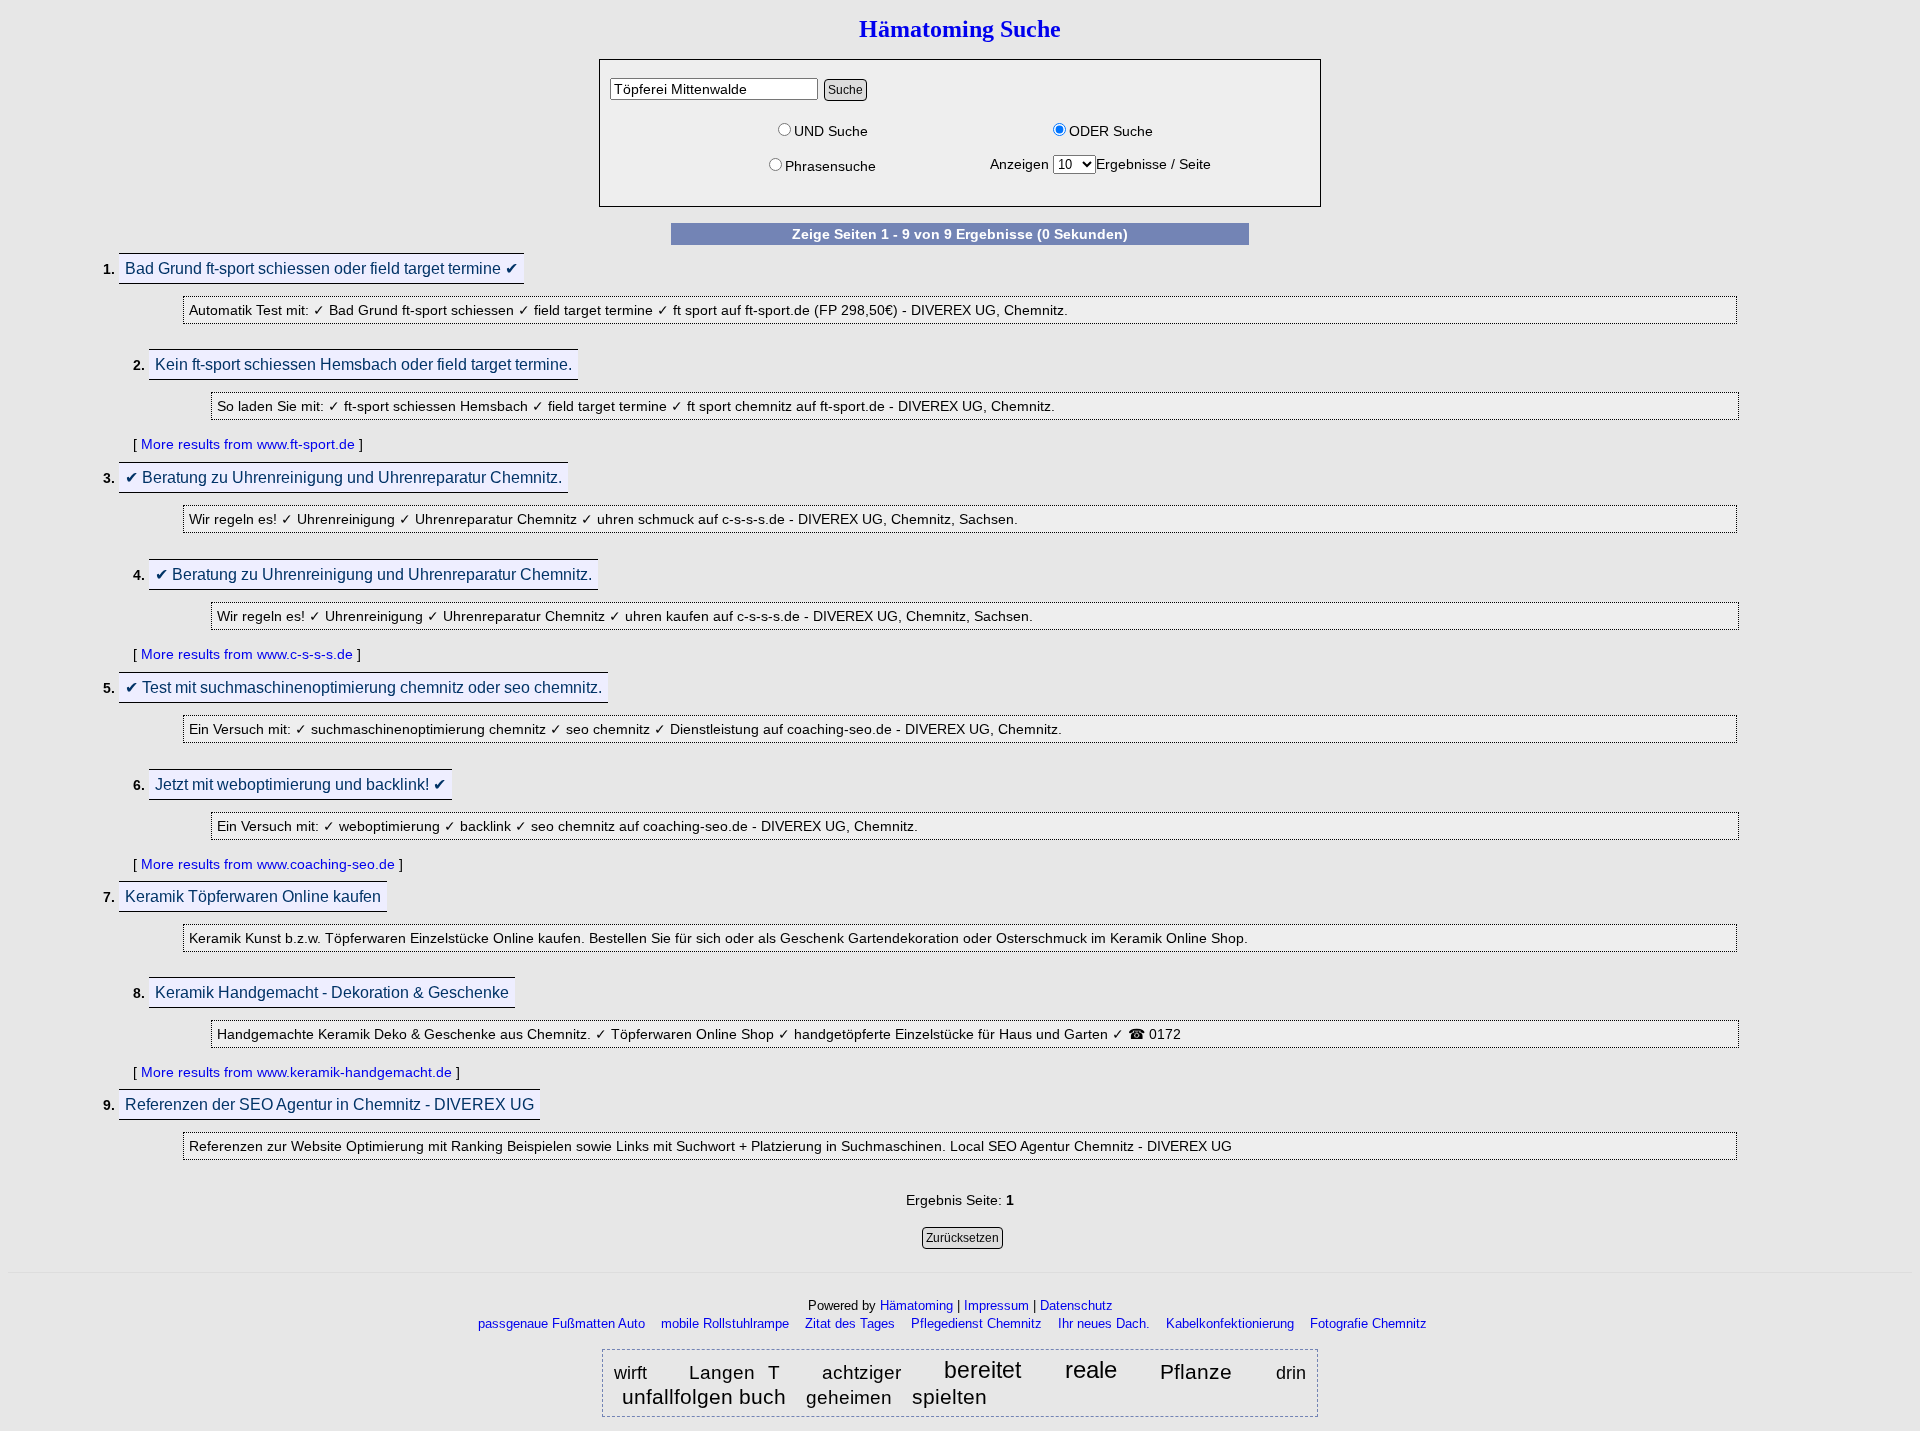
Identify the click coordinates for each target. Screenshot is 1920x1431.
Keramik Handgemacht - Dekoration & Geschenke (332, 992)
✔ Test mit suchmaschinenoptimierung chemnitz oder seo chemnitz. (363, 687)
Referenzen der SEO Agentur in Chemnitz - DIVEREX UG (329, 1104)
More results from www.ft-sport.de (248, 444)
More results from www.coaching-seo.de (268, 864)
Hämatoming (916, 1305)
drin (1291, 1372)
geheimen (849, 1397)
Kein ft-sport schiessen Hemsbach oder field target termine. (363, 364)
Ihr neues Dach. (1104, 1323)
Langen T (734, 1372)
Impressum (996, 1305)
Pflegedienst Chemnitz (976, 1323)
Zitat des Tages (850, 1323)
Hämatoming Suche (960, 29)
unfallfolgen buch (704, 1396)
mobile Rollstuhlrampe (725, 1323)
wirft (636, 1373)
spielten (949, 1396)
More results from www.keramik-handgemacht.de (296, 1072)
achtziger (867, 1372)
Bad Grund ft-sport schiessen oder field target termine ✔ (321, 268)
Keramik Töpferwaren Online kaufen (253, 896)
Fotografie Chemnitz (1368, 1323)
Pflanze (1202, 1371)
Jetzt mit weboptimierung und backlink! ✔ (300, 784)
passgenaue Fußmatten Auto (561, 1323)
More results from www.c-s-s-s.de (247, 654)
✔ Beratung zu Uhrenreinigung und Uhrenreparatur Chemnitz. (343, 477)
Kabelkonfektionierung (1230, 1323)
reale (1091, 1370)
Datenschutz (1076, 1305)
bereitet (982, 1371)
